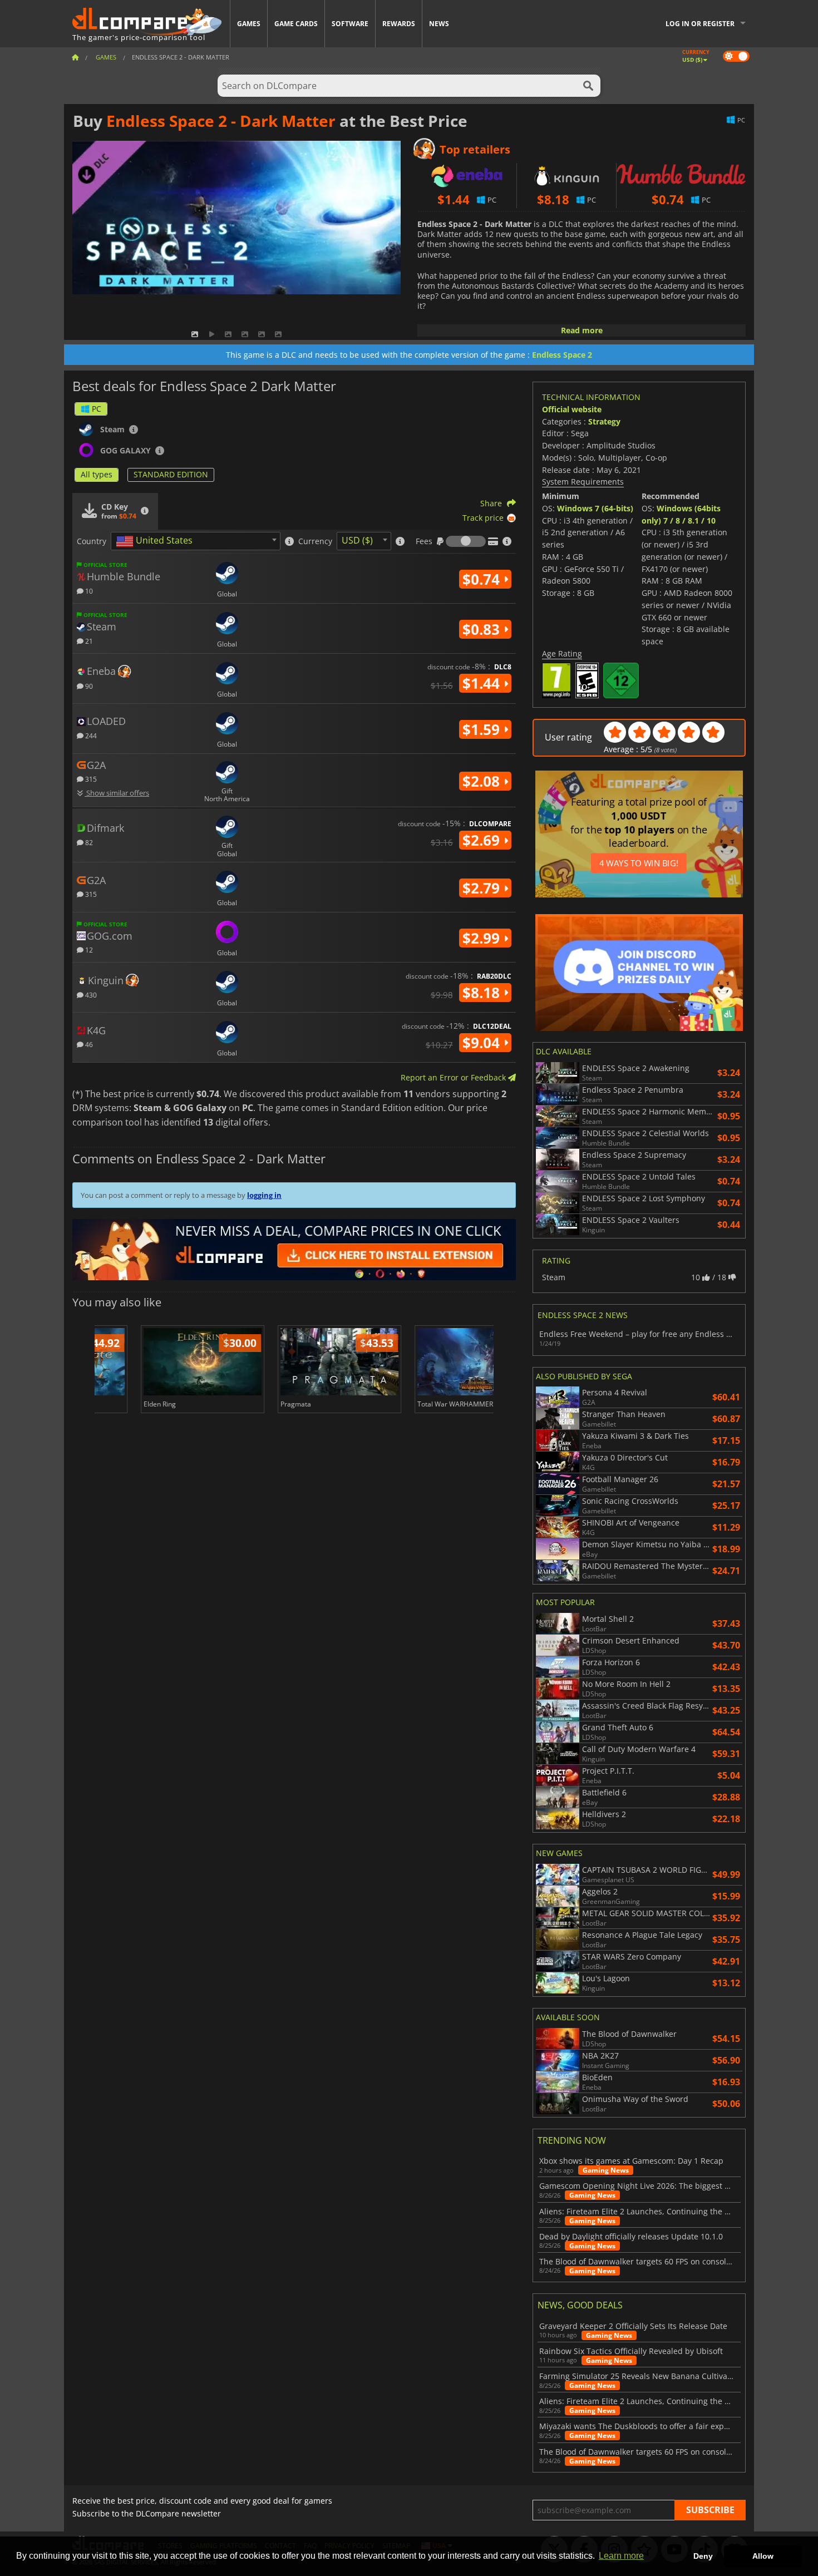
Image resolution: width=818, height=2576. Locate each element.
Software (350, 24)
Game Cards (296, 24)
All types (97, 474)
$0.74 (483, 579)
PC (97, 409)
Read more (582, 330)
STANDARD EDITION (171, 474)
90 (88, 686)
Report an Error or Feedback (454, 1077)
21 (88, 641)
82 (88, 842)
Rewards (399, 24)
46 (88, 1044)
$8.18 (483, 993)
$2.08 (483, 781)
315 (90, 779)
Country (92, 541)
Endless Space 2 (562, 355)
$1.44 (483, 683)
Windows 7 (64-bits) (595, 508)
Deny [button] (703, 2556)
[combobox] (196, 541)
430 (90, 995)
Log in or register (700, 24)
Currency (315, 541)
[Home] (75, 57)
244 (90, 735)
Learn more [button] (621, 2556)
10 (88, 591)
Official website (572, 409)
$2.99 (483, 938)
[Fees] (466, 541)
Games (249, 24)
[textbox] (156, 541)
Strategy (604, 421)
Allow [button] (763, 2556)
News (439, 24)
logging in (264, 1195)
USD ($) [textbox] (357, 540)
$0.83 (483, 629)
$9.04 (483, 1043)
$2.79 (483, 888)
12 (88, 949)
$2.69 (483, 840)
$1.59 (483, 729)
